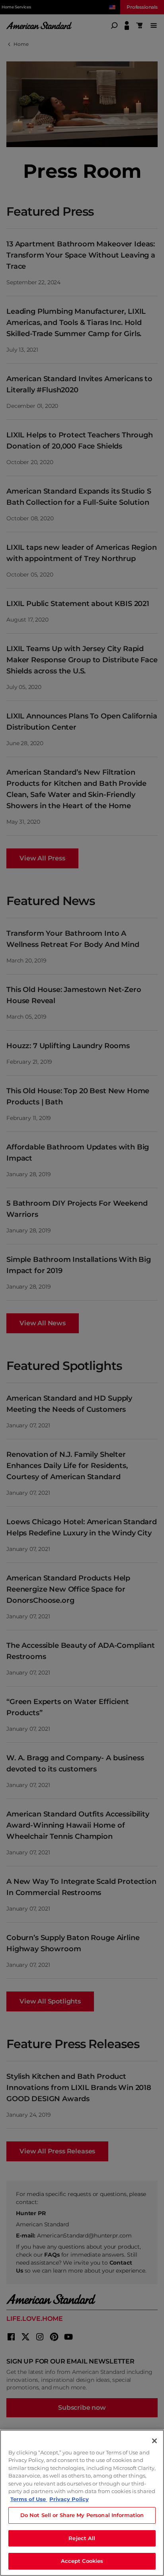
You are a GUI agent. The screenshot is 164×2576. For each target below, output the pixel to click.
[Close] (154, 2441)
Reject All (82, 2538)
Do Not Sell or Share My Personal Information (82, 2515)
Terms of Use (29, 2499)
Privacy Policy (69, 2499)
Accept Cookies (82, 2561)
